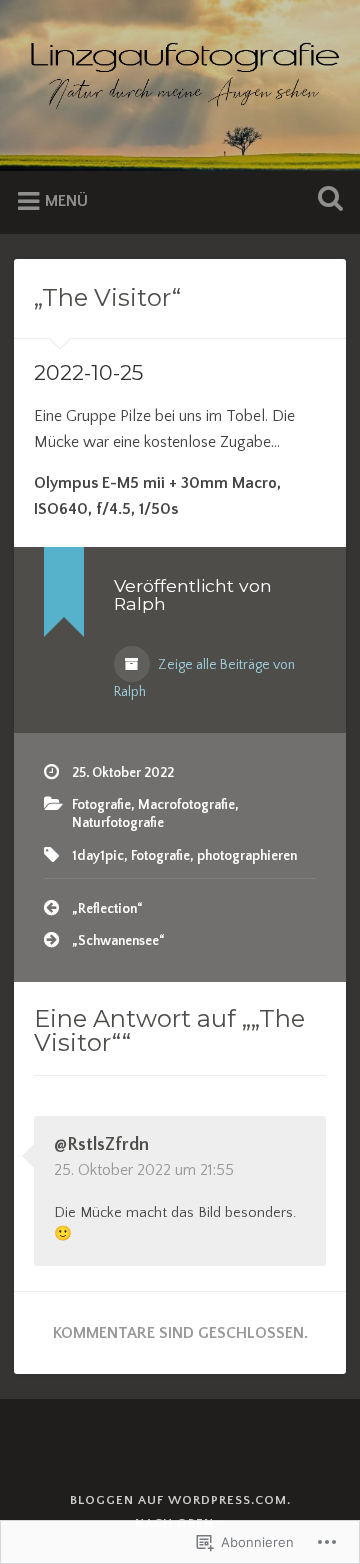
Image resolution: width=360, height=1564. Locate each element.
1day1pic (98, 856)
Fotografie (101, 805)
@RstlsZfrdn (101, 1145)
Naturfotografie (118, 823)
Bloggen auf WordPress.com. (180, 1500)
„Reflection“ (107, 909)
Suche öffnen (326, 200)
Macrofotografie (186, 805)
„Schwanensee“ (118, 941)
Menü (66, 201)
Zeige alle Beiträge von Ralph (204, 678)
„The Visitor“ (107, 297)
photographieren (247, 856)
